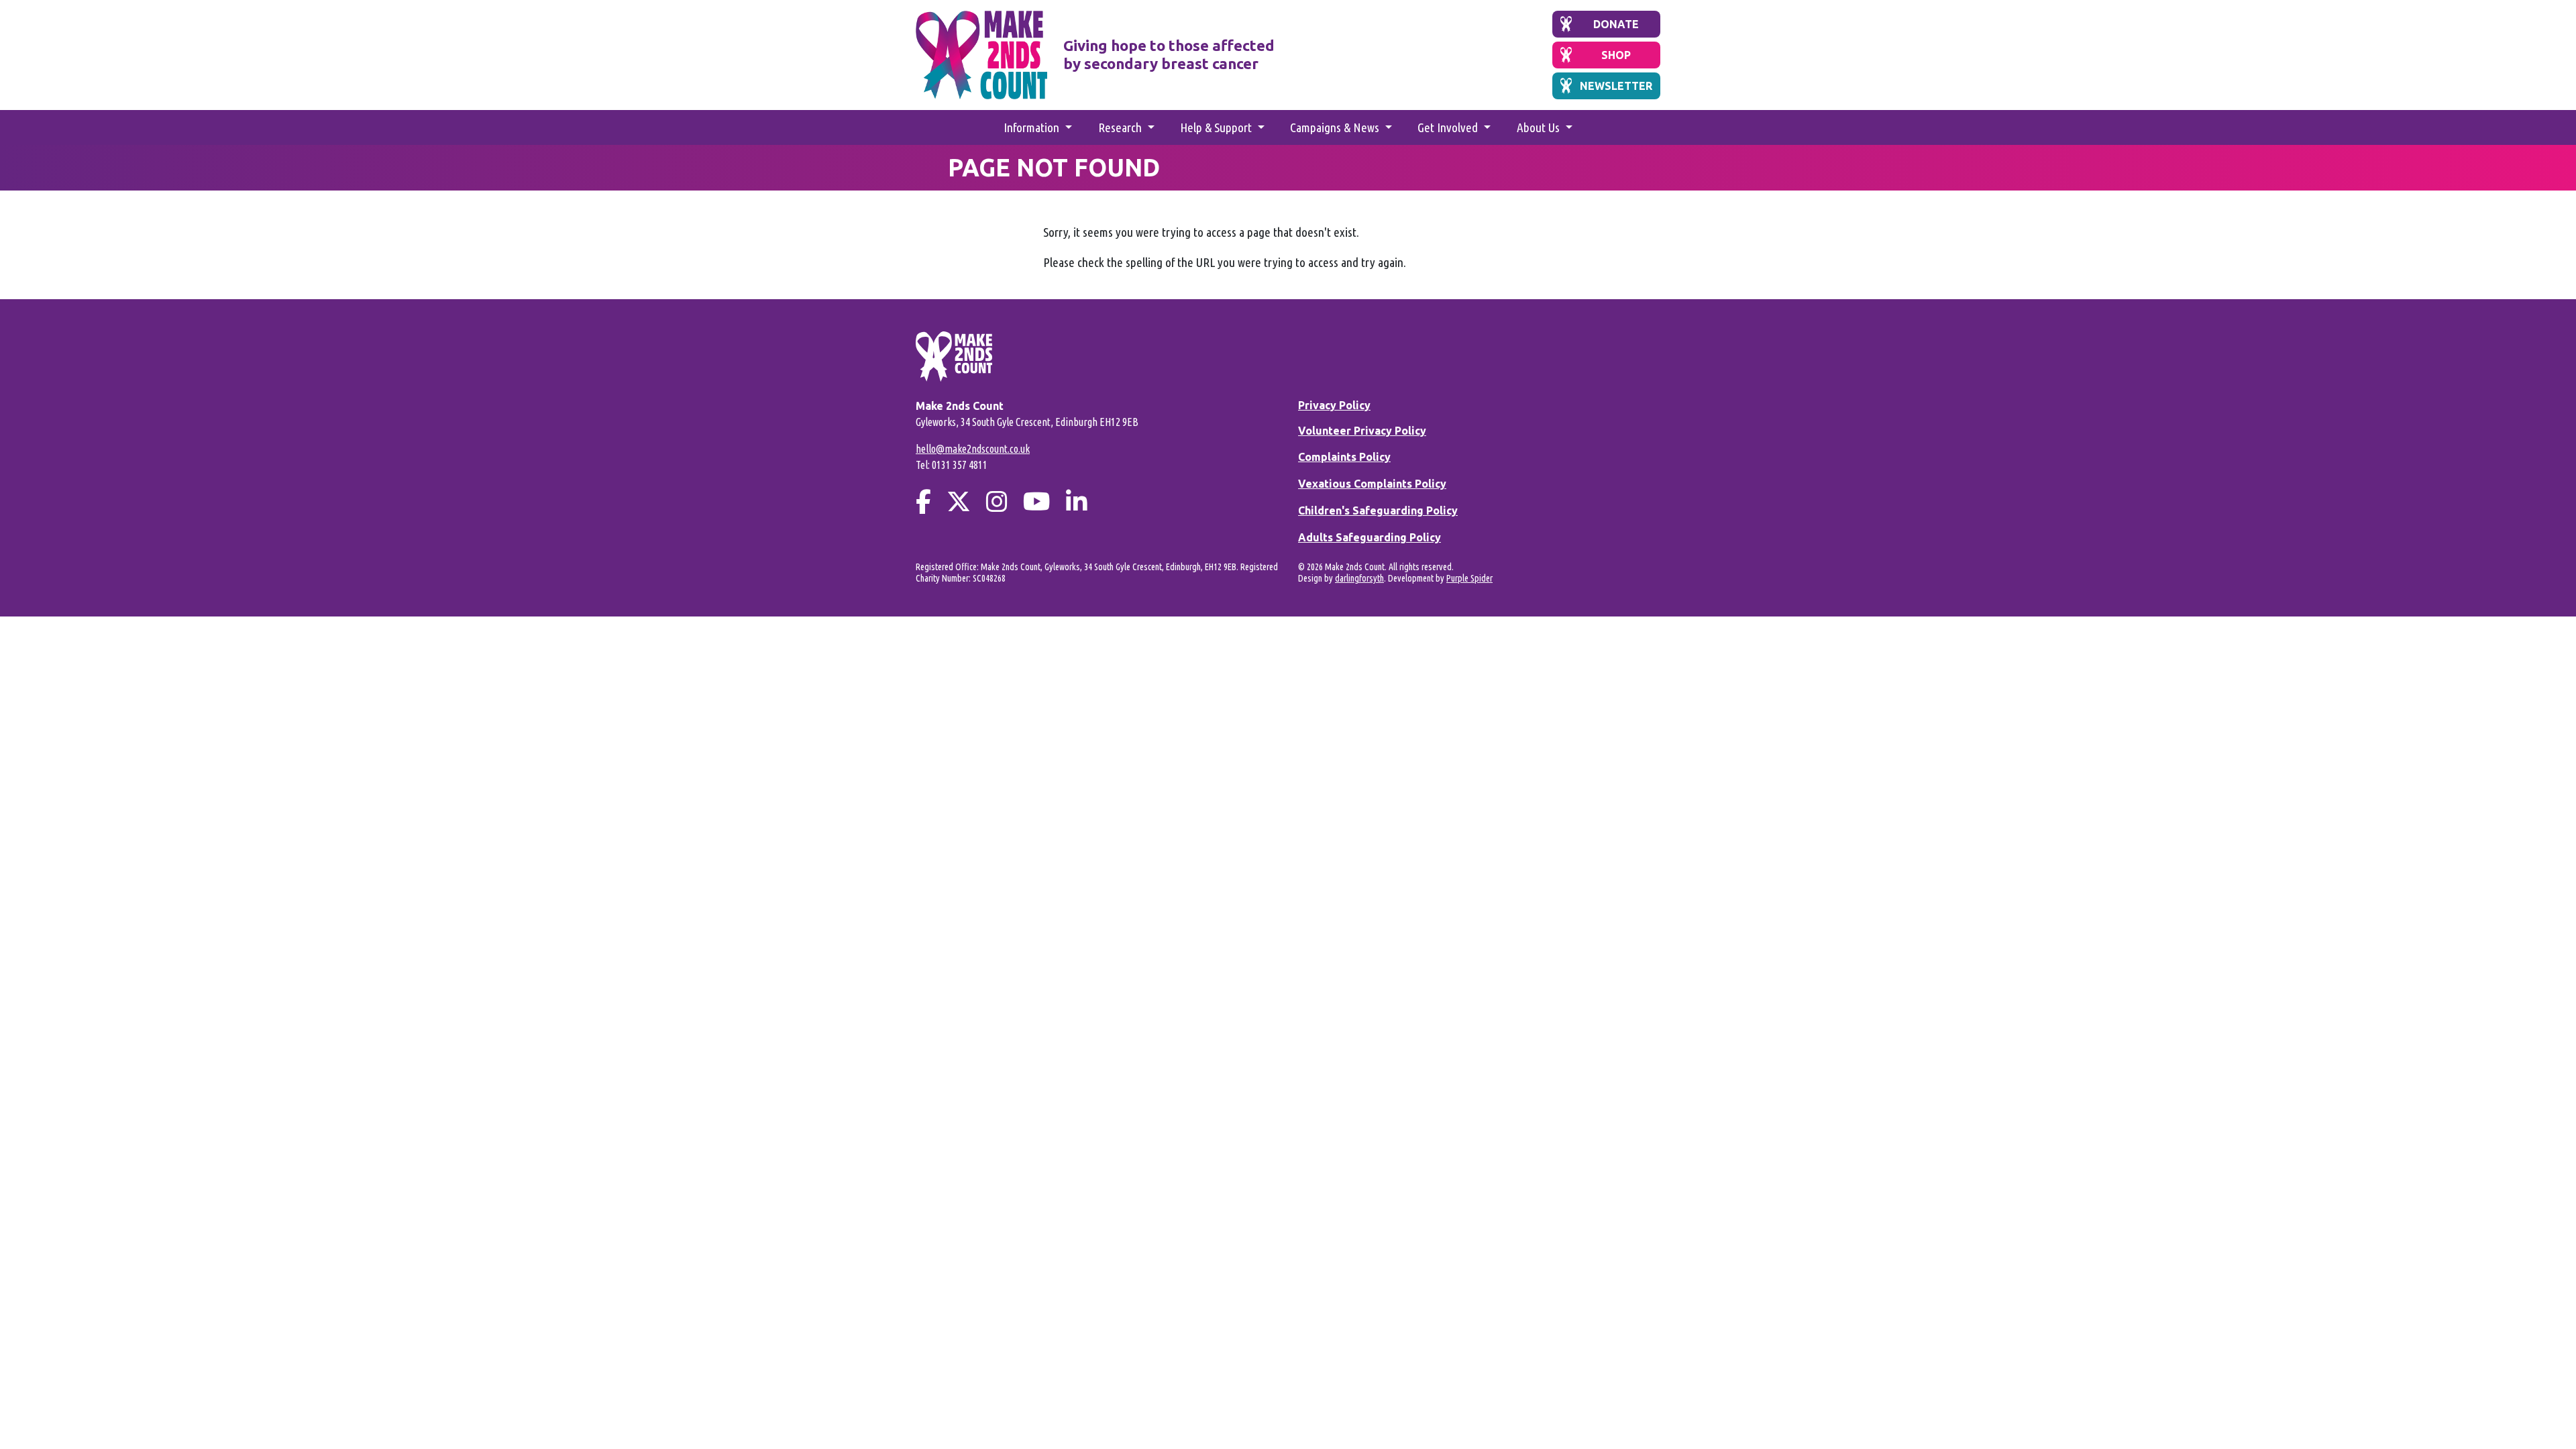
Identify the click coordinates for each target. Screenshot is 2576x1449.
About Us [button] (1540, 127)
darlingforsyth (1359, 578)
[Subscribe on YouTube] (1037, 501)
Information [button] (1033, 127)
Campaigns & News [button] (1336, 127)
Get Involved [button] (1449, 127)
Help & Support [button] (1217, 127)
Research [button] (1121, 127)
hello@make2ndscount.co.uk (973, 449)
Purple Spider (1469, 578)
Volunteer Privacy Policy (1362, 431)
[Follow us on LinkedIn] (1077, 501)
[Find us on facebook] (923, 501)
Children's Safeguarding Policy (1378, 511)
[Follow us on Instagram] (997, 501)
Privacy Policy (1334, 405)
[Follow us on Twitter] (959, 501)
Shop (1616, 55)
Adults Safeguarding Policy (1370, 537)
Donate (1616, 24)
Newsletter (1616, 86)
